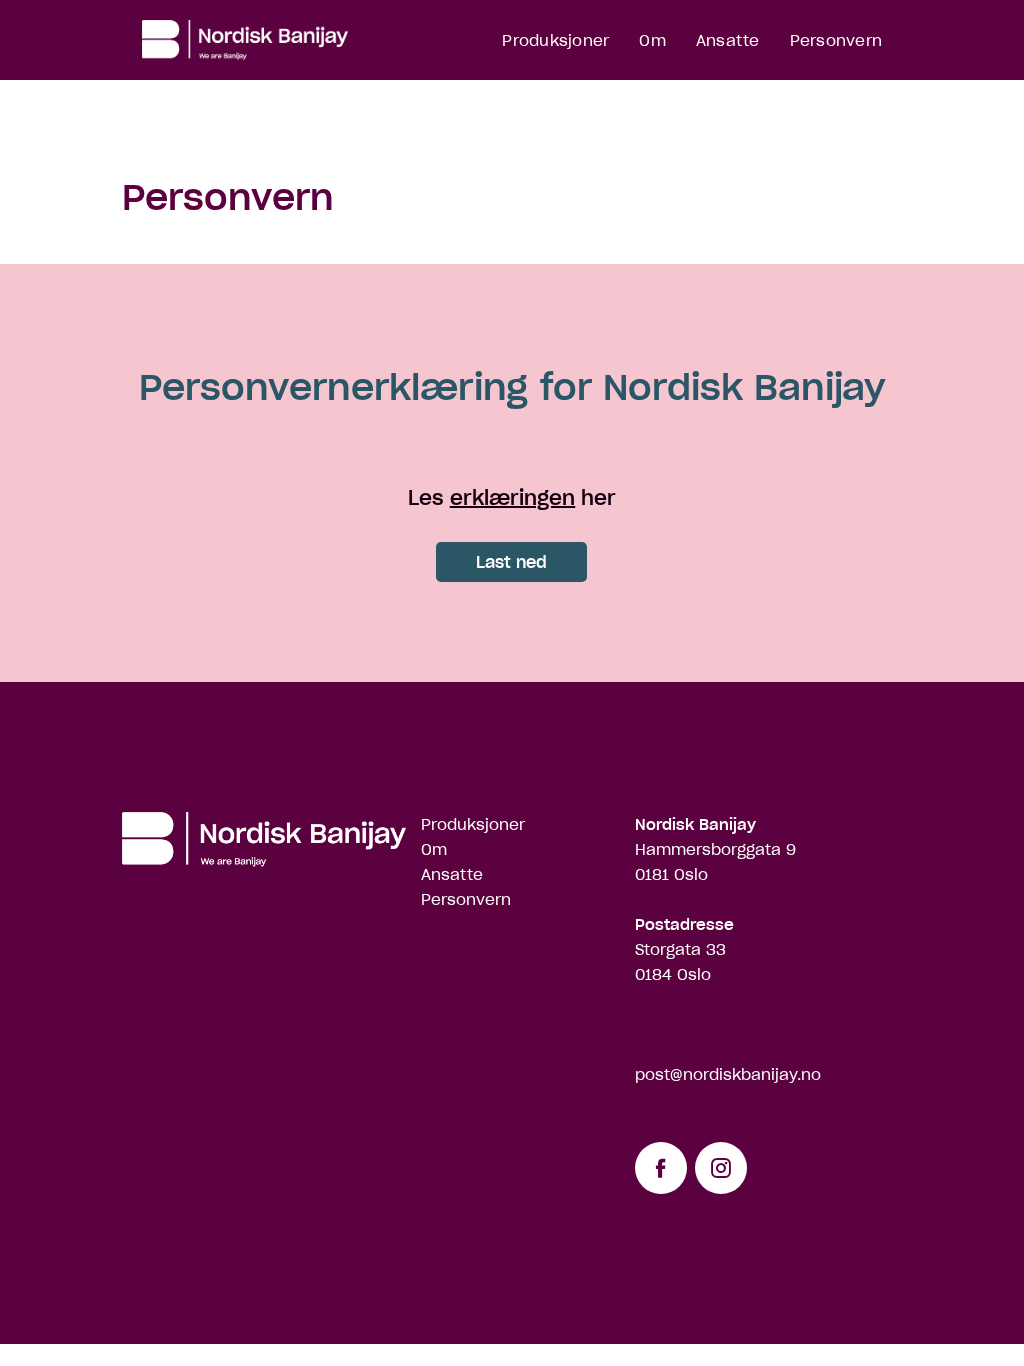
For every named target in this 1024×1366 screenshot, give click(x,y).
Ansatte (728, 40)
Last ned (511, 562)
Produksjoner (555, 40)
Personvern (836, 40)
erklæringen (513, 498)
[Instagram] (721, 1168)
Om (652, 40)
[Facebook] (661, 1168)
